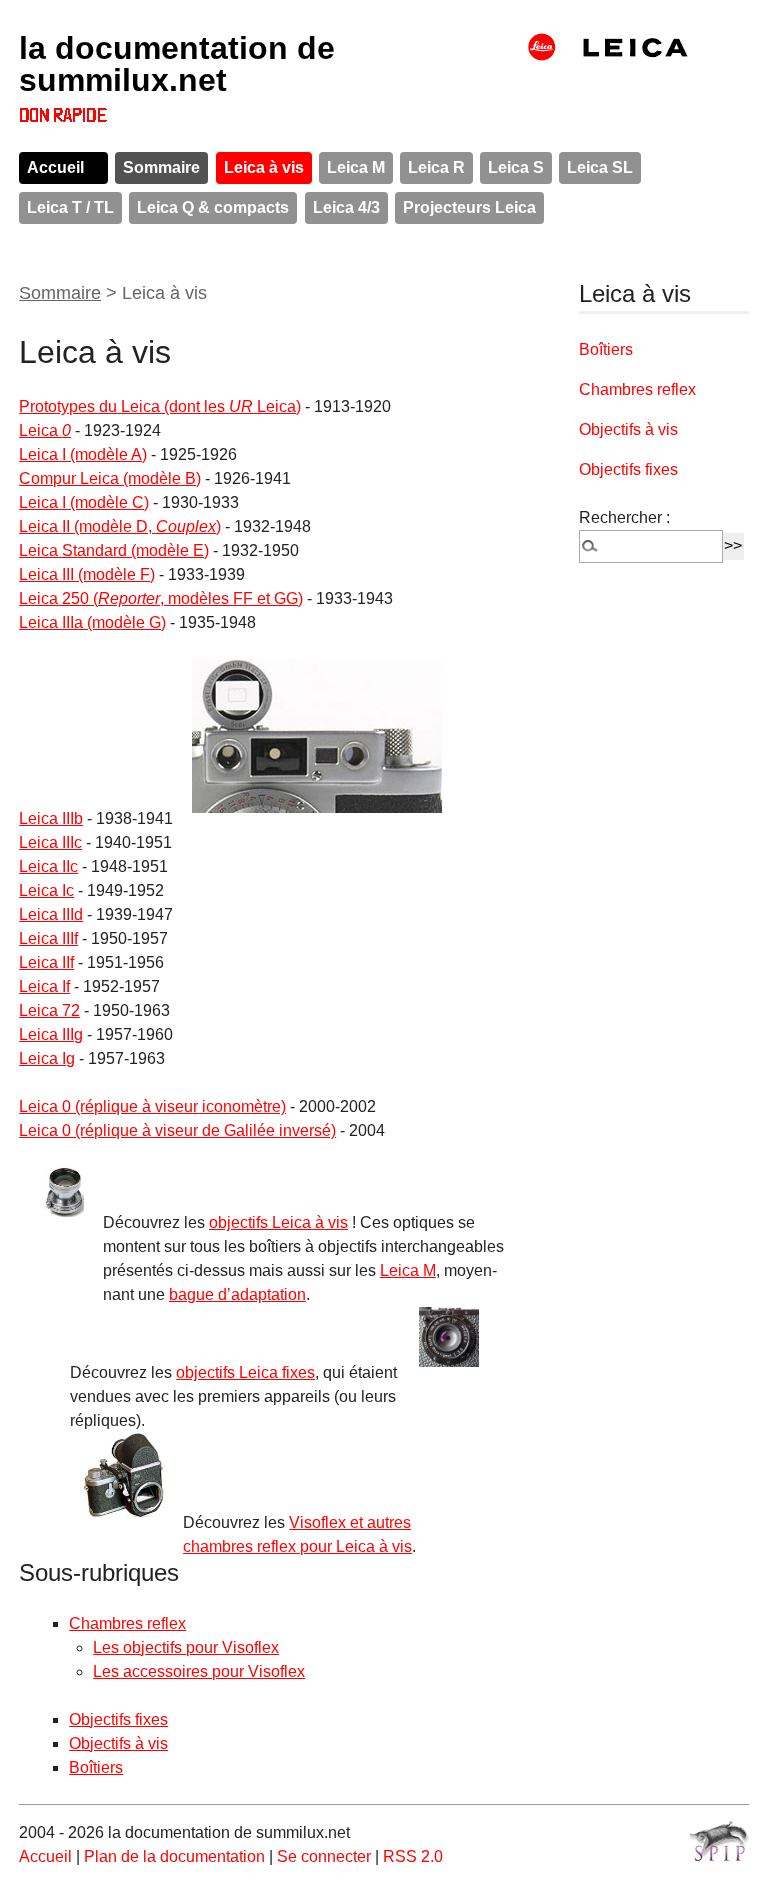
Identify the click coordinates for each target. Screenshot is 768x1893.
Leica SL (600, 167)
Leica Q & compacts (213, 207)
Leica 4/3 (346, 207)
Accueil (55, 167)
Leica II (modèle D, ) (120, 526)
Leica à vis (264, 167)
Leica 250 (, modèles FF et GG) (161, 598)
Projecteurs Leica (469, 207)
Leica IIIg (51, 1034)
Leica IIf (46, 962)
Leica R (436, 167)
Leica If (44, 986)
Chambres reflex (127, 1623)
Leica (45, 430)
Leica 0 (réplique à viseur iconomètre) (152, 1106)
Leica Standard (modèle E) (114, 550)
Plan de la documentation (174, 1856)
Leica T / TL (70, 207)
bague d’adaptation (237, 1294)
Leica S (516, 167)
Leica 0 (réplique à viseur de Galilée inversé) (177, 1130)
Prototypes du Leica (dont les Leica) (160, 406)
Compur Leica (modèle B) (110, 478)
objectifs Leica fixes (245, 1372)
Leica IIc (48, 866)
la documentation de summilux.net (177, 64)
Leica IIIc (50, 842)
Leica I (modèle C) (84, 502)
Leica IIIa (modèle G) (92, 622)
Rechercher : (624, 517)
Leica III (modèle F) (87, 574)
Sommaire (161, 167)
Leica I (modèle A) (83, 454)
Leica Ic (46, 890)
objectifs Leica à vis (278, 1222)
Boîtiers (96, 1767)
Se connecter (324, 1856)
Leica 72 (49, 1010)
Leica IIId (51, 914)
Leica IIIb (51, 818)
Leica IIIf (48, 938)
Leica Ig (47, 1058)
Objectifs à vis (118, 1743)
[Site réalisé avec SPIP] (719, 1841)
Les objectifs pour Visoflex (186, 1647)
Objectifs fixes (118, 1719)
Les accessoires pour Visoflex (199, 1671)
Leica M (356, 167)
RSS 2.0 (413, 1856)
